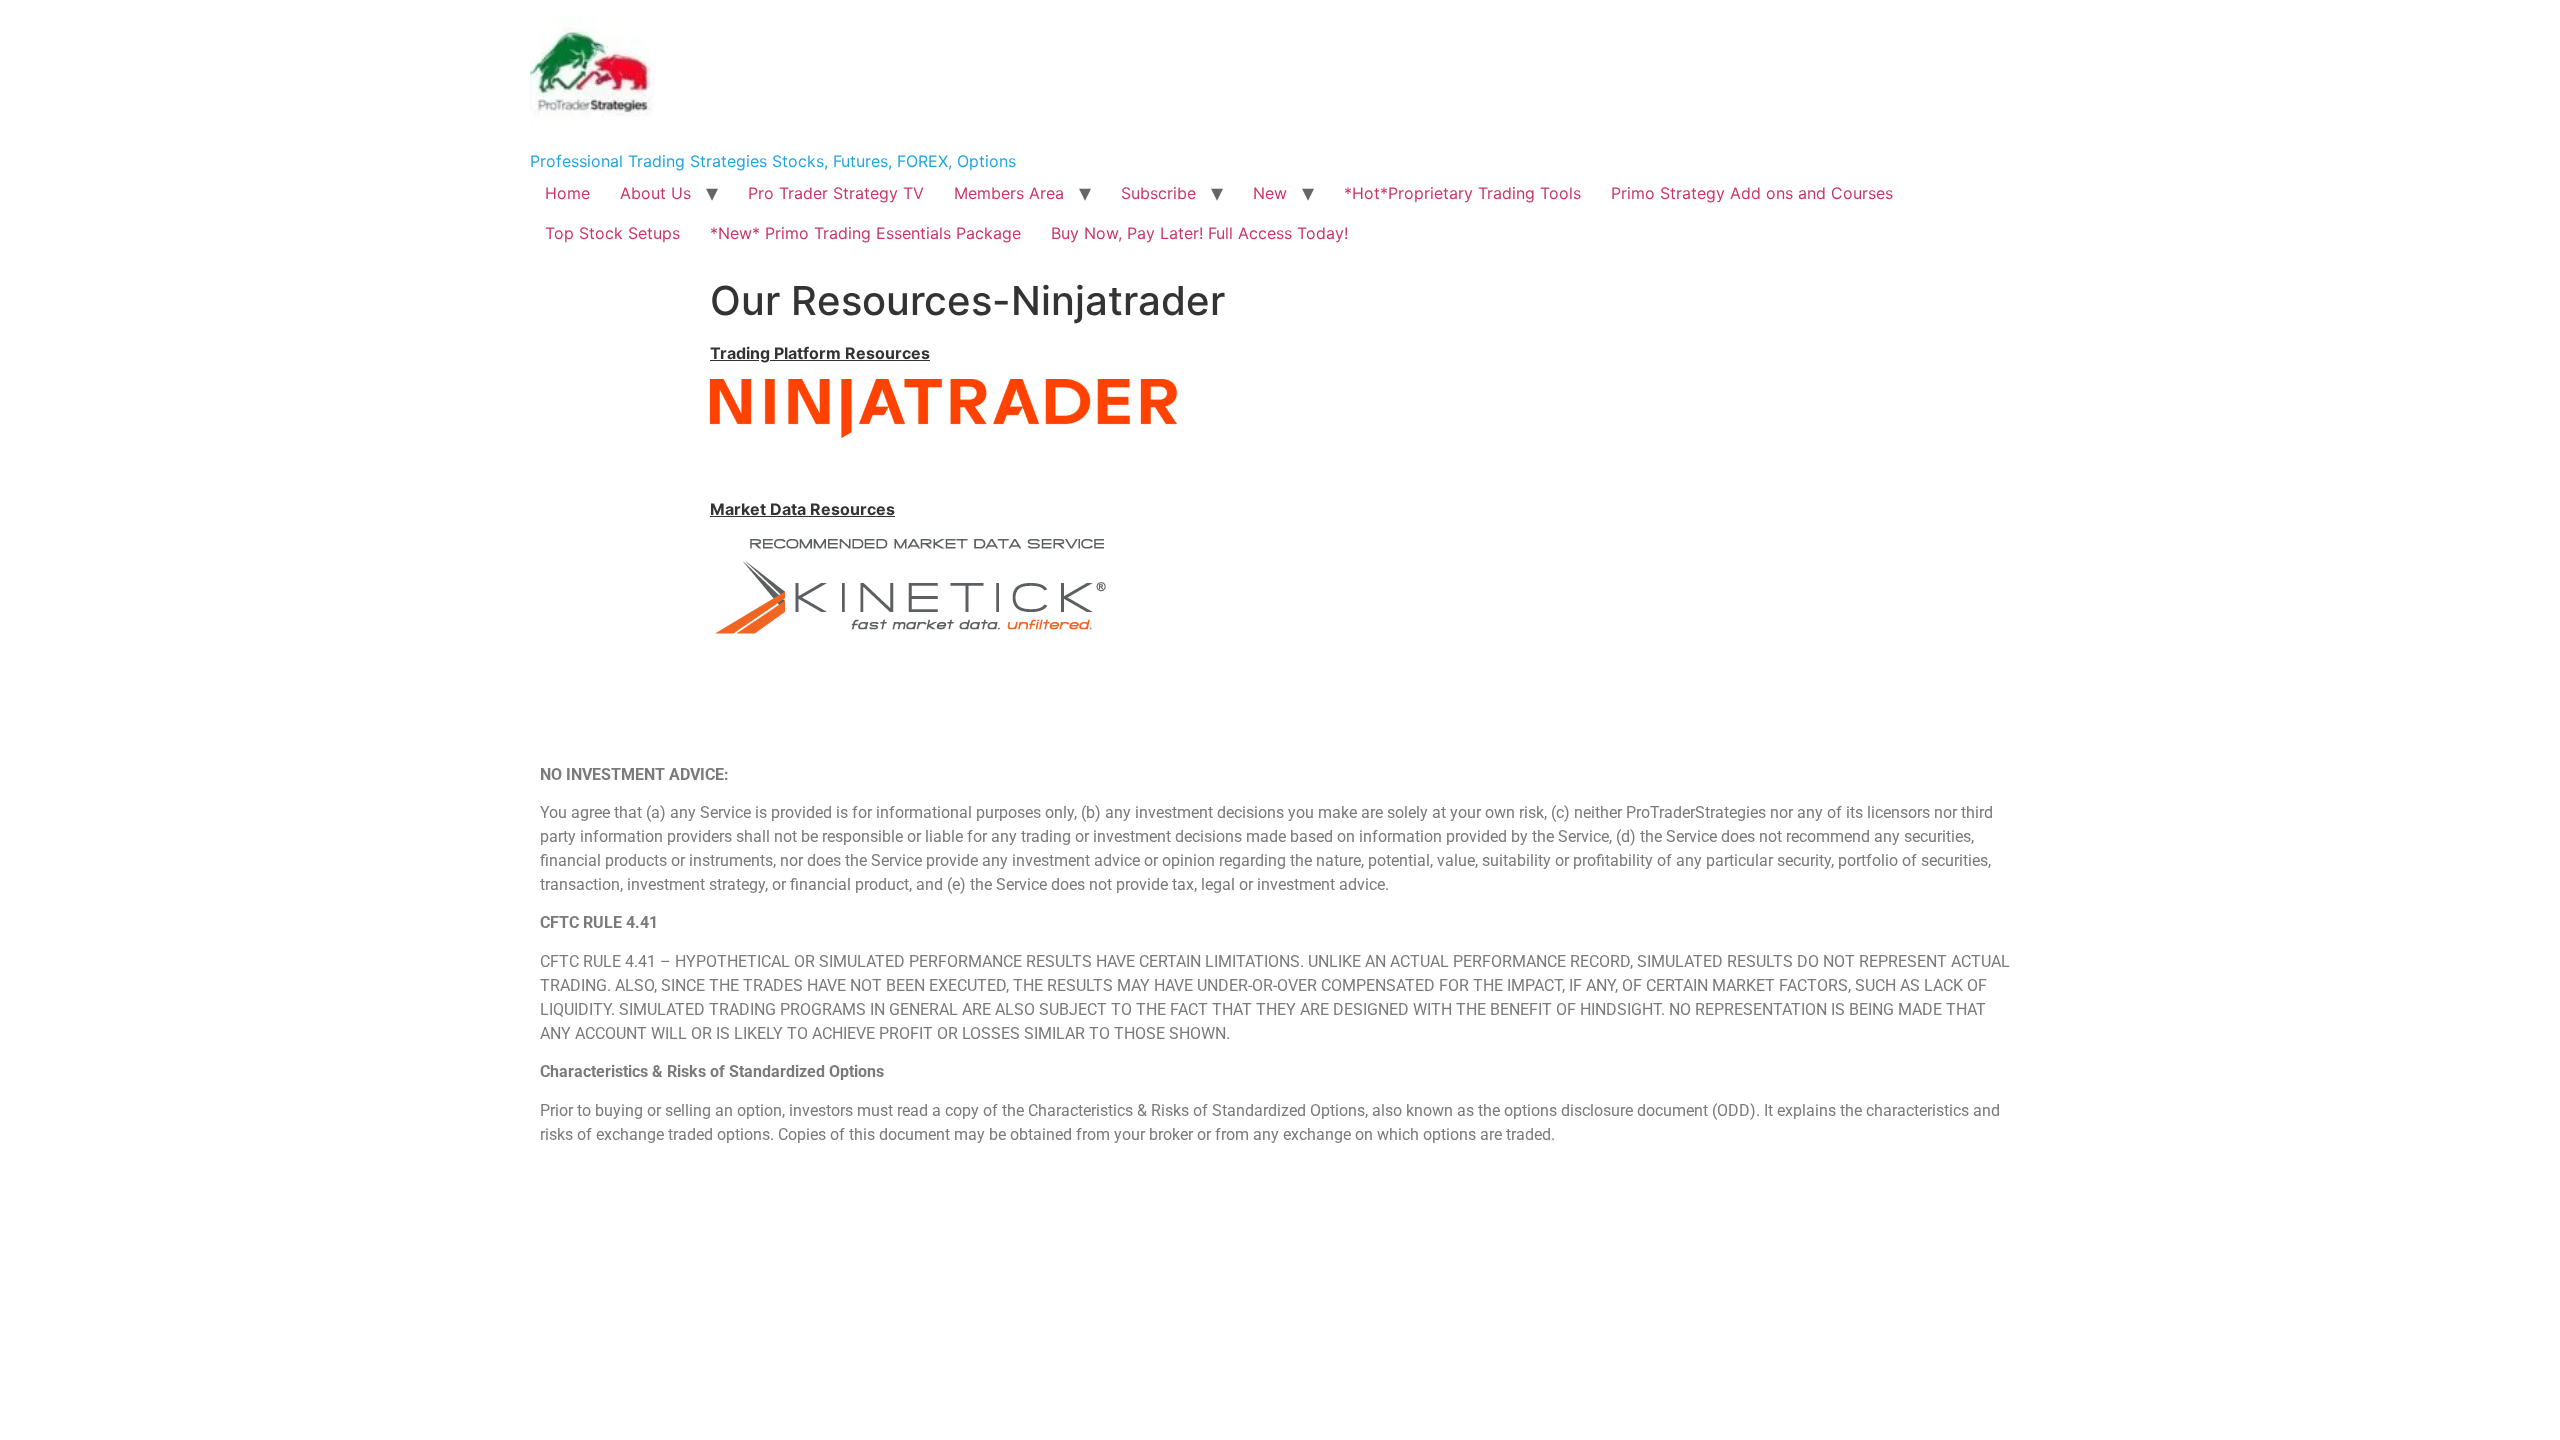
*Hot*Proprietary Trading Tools (1462, 193)
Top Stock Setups (612, 233)
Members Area (1009, 193)
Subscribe (1158, 193)
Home (567, 193)
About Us (655, 193)
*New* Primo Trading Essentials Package (865, 233)
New (1270, 193)
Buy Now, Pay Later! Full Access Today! (1199, 233)
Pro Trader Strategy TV (836, 193)
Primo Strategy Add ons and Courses (1752, 193)
